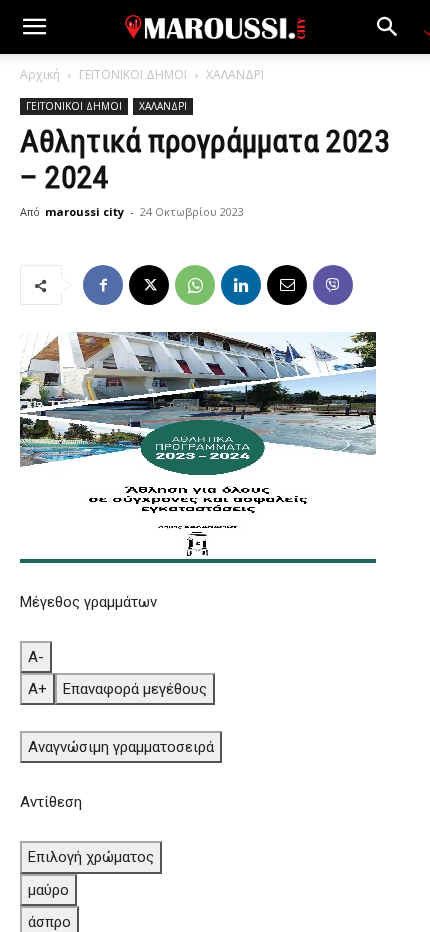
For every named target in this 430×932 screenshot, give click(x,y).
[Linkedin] (241, 285)
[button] (34, 27)
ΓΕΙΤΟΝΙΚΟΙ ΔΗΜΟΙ (133, 74)
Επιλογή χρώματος (91, 857)
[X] (149, 285)
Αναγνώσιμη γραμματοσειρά (121, 747)
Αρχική (40, 74)
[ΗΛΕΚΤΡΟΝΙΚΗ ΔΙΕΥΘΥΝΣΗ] (287, 285)
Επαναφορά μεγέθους (135, 689)
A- (36, 657)
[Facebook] (103, 285)
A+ (37, 689)
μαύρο (48, 890)
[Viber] (333, 285)
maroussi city (84, 211)
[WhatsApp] (195, 285)
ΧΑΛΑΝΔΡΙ (235, 74)
